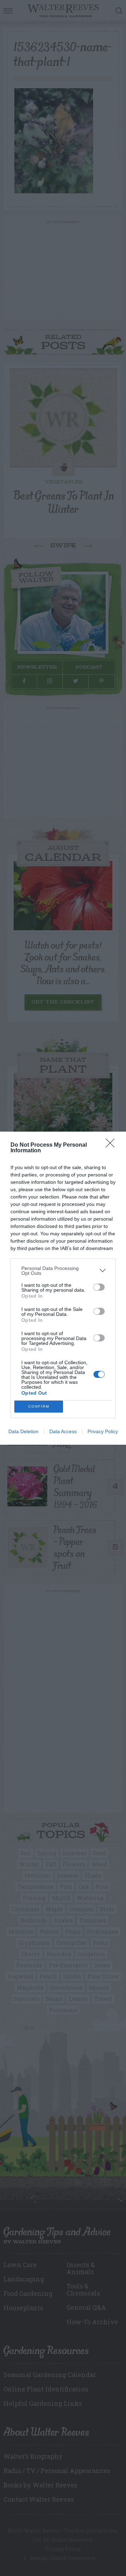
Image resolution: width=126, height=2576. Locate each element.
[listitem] (63, 1271)
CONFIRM (39, 1406)
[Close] (112, 1145)
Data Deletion (23, 1431)
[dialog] (63, 1288)
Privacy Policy (103, 1431)
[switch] (99, 1287)
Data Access (63, 1431)
